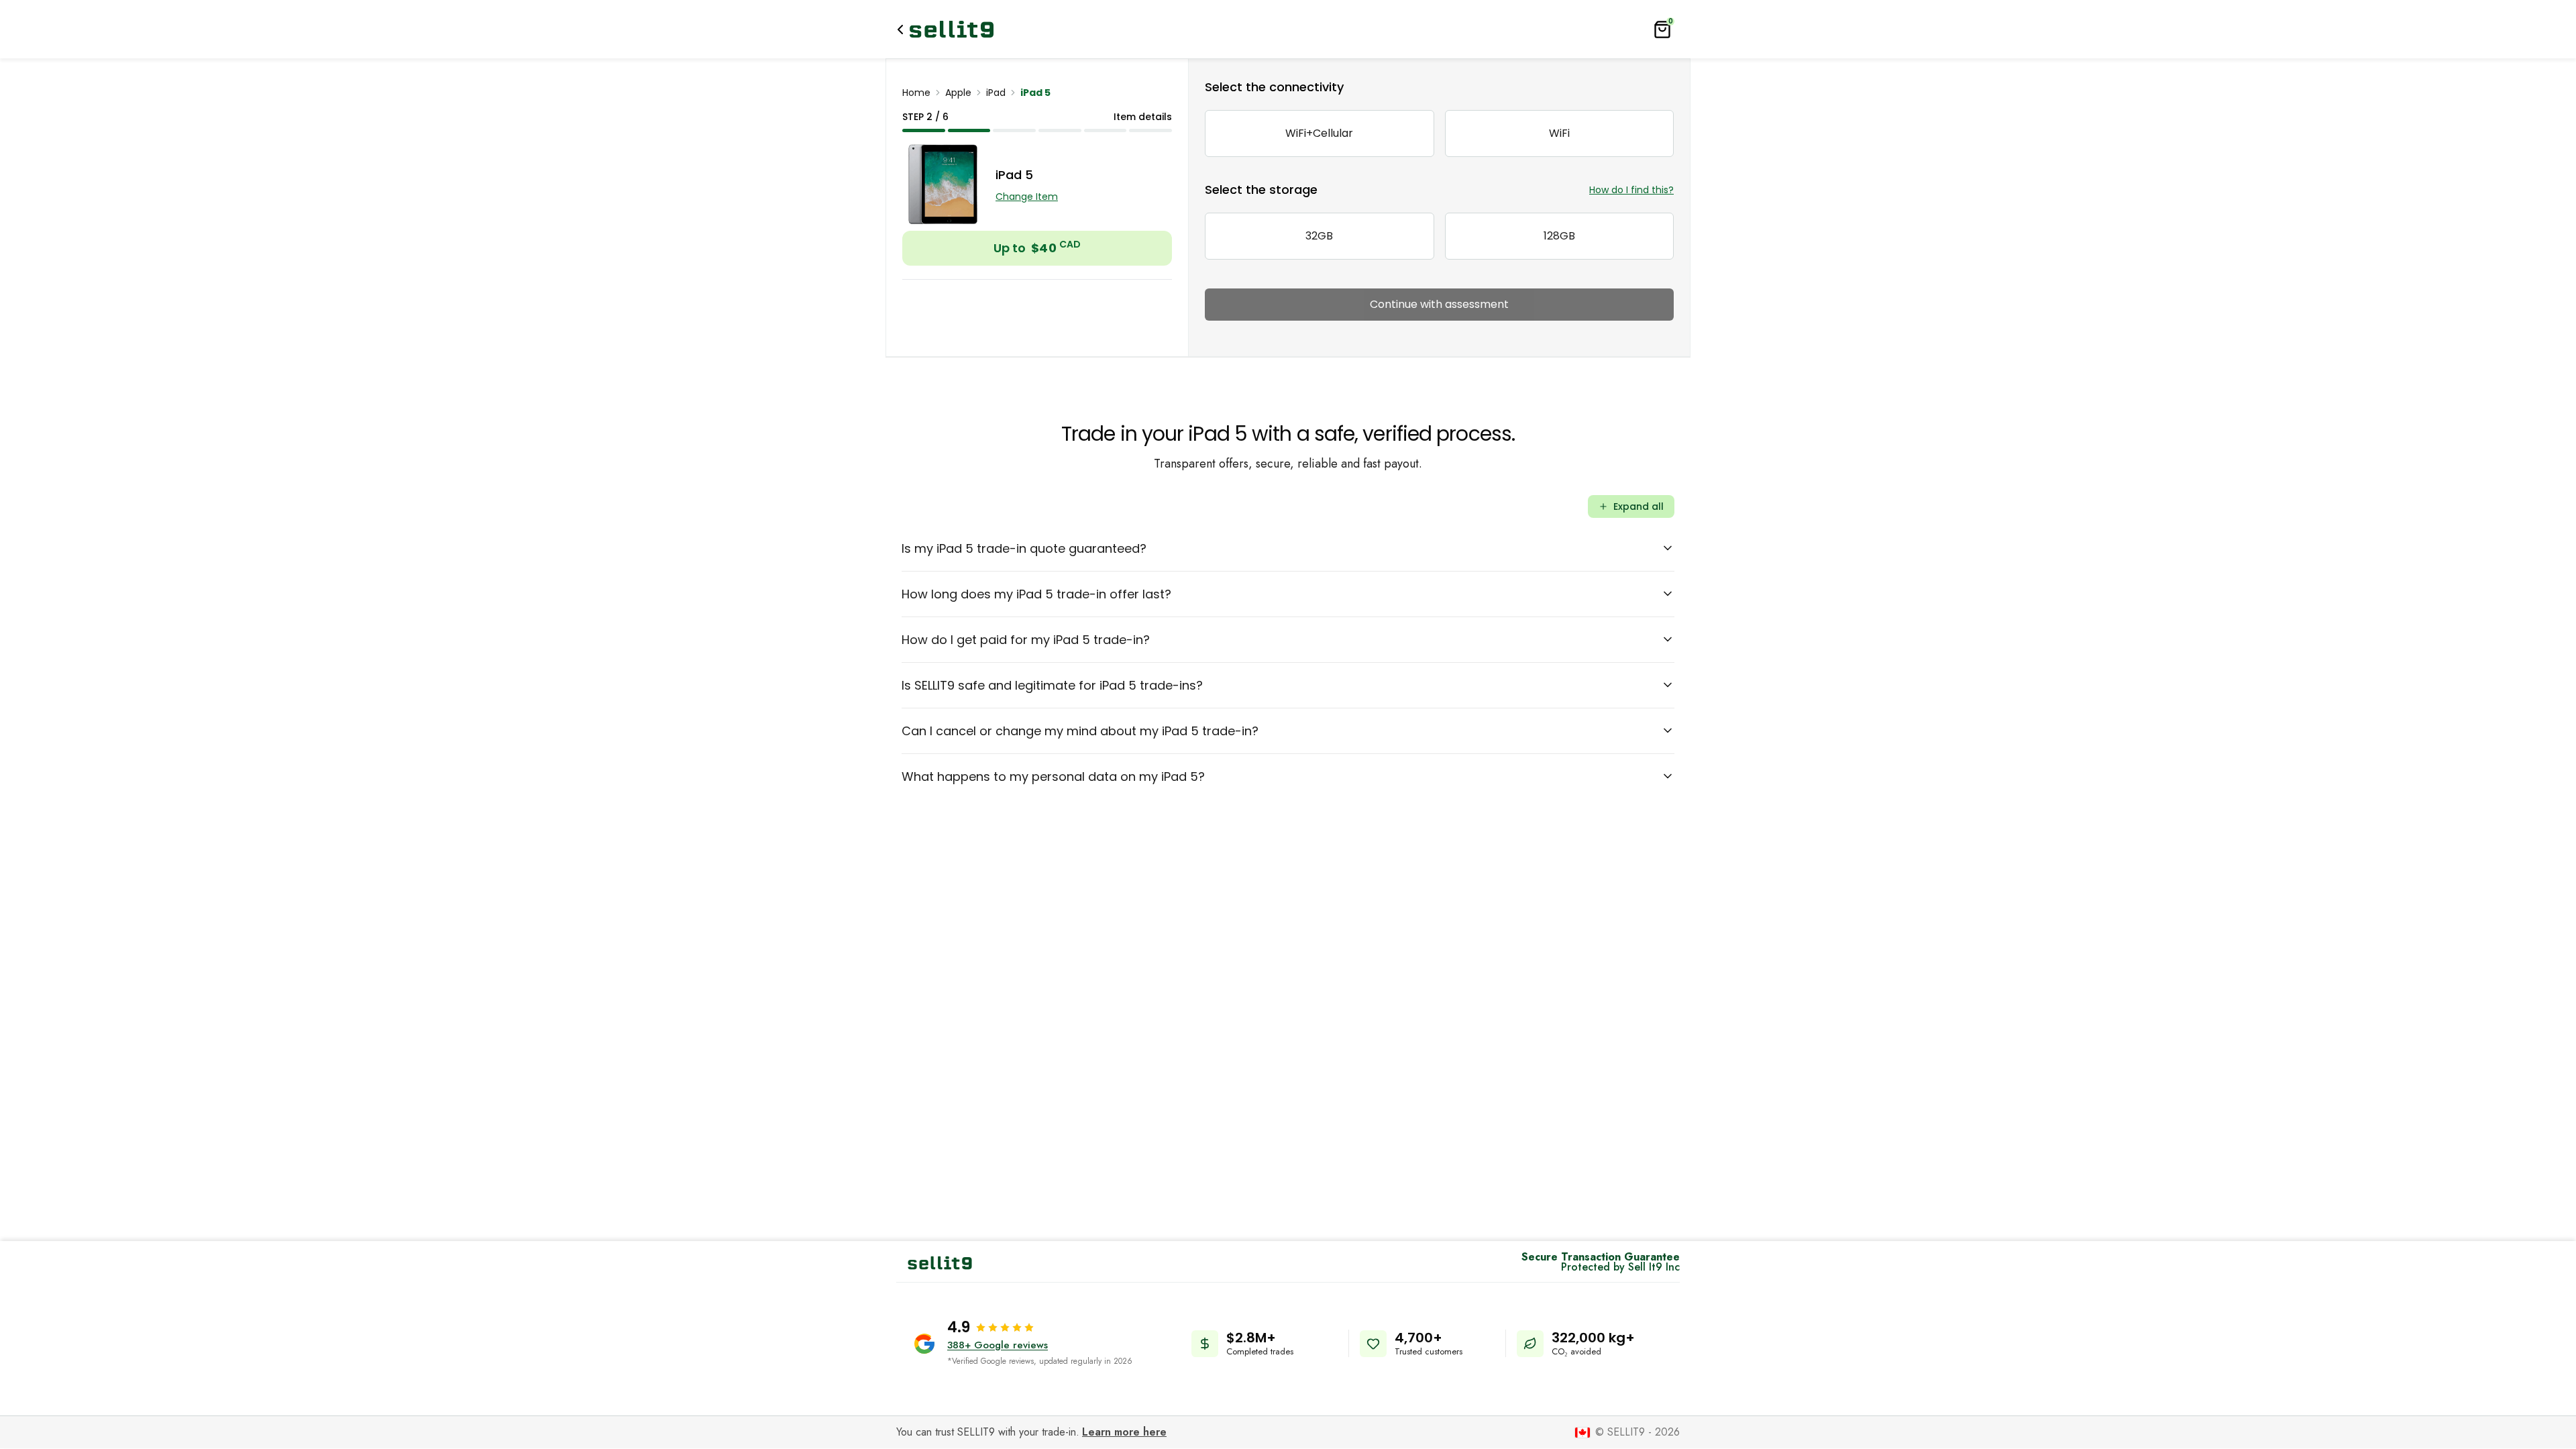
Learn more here (1124, 1432)
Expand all (1639, 506)
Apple (958, 93)
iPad (996, 93)
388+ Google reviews (998, 1345)
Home (916, 93)
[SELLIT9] (952, 29)
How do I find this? (1631, 190)
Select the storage (1261, 190)
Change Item (1027, 197)
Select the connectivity (1274, 87)
